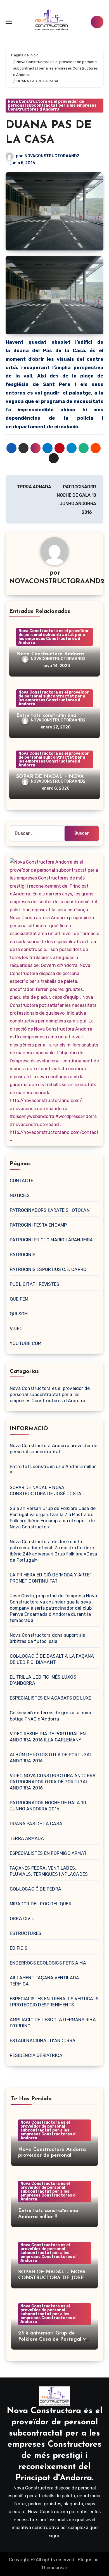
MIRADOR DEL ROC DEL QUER (41, 1904)
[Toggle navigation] (9, 22)
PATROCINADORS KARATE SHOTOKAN (50, 1210)
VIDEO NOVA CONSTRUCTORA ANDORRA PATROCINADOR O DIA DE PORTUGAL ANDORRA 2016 (53, 1782)
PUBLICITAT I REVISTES (35, 1284)
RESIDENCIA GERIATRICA (36, 2055)
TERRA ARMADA (34, 487)
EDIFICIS (19, 1948)
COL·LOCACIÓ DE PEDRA (35, 1889)
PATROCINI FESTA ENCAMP (38, 1225)
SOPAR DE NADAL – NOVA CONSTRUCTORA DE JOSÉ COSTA (52, 2278)
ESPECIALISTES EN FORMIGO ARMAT (48, 1853)
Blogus (85, 2560)
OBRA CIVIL (22, 1919)
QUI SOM (19, 1314)
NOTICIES (20, 1195)
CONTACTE (22, 1181)
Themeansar (54, 2568)
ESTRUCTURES (26, 1933)
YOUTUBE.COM (26, 1343)
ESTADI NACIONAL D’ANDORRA (43, 2041)
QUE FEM (19, 1299)
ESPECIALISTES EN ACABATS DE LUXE (50, 1698)
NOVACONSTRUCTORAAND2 (52, 156)
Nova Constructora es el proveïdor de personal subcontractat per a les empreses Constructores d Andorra (52, 105)
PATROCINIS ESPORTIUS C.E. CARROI (49, 1269)
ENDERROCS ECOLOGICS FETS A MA (48, 1963)
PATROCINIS (23, 1255)
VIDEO (16, 1329)
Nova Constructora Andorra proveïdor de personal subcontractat (52, 2156)
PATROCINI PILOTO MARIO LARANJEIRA (51, 1240)
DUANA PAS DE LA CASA (36, 1824)
